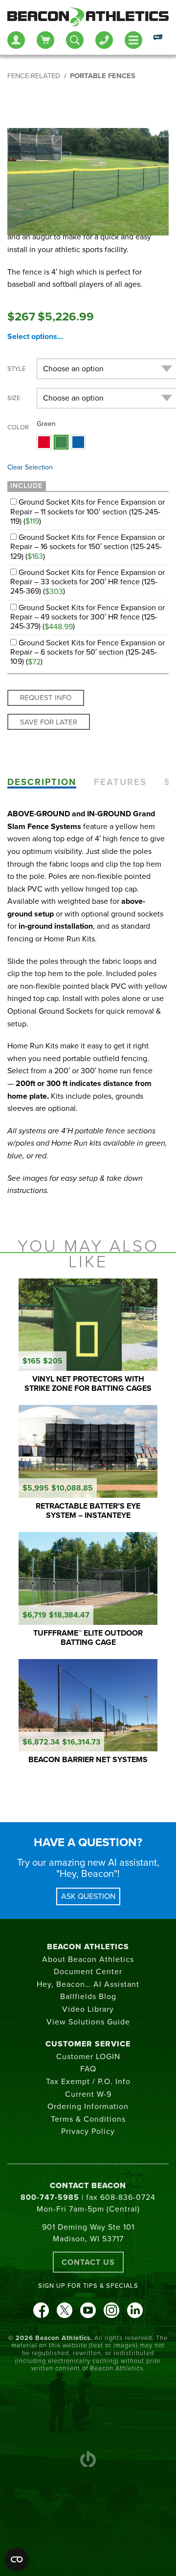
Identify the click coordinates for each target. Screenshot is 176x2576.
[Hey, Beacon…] (157, 40)
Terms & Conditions (88, 2119)
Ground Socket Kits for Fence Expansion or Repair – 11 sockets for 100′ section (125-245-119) (88, 511)
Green (61, 442)
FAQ (88, 2069)
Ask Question (88, 1896)
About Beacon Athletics (88, 1959)
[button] (44, 442)
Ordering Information (88, 2107)
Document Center (88, 1972)
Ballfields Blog (88, 1997)
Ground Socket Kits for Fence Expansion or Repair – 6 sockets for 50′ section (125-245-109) (88, 652)
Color (18, 427)
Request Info (46, 698)
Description (42, 782)
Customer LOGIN (88, 2057)
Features (120, 782)
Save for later (49, 722)
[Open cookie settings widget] (17, 2559)
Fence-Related (34, 76)
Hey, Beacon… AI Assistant (88, 1984)
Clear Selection (30, 467)
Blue (78, 442)
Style (16, 369)
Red (44, 442)
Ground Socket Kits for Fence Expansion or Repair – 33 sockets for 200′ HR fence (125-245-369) (88, 582)
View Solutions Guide (88, 2022)
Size (14, 398)
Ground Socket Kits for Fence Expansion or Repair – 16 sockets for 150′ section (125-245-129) (88, 547)
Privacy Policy (88, 2131)
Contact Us (88, 2262)
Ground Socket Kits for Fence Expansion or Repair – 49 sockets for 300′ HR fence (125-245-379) (88, 617)
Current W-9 (88, 2094)
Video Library (88, 2009)
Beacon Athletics (88, 1947)
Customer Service (88, 2044)
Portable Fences (103, 76)
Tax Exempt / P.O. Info (88, 2082)
